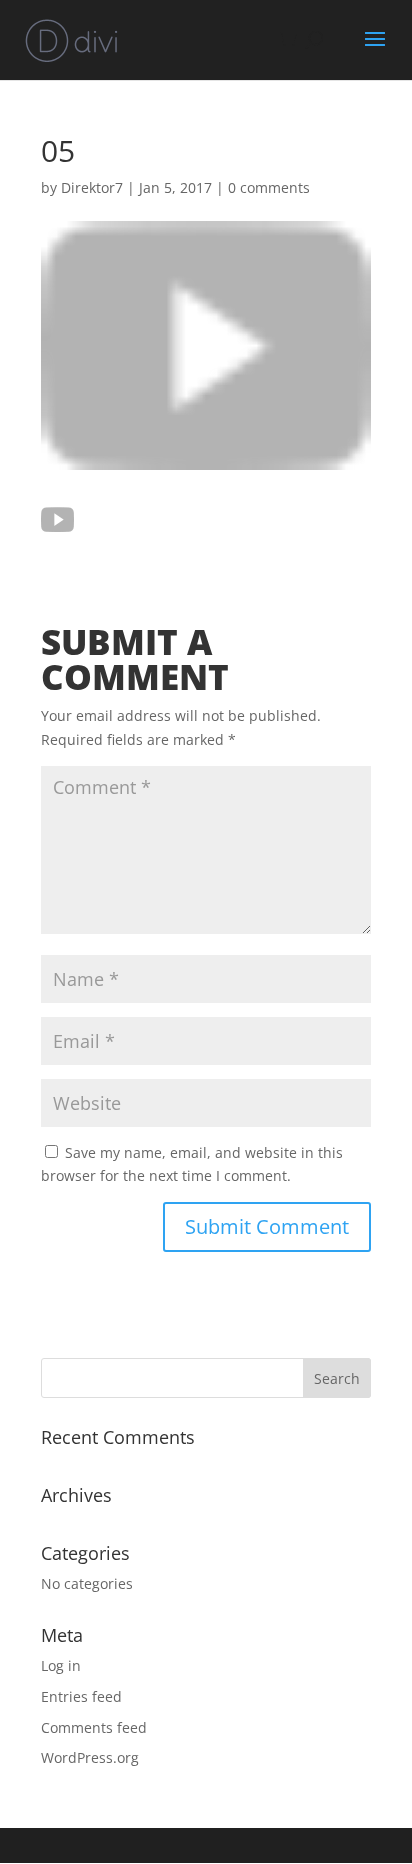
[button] (57, 519)
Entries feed (81, 1696)
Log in (61, 1665)
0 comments (269, 187)
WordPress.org (90, 1757)
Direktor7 (92, 187)
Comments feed (94, 1727)
